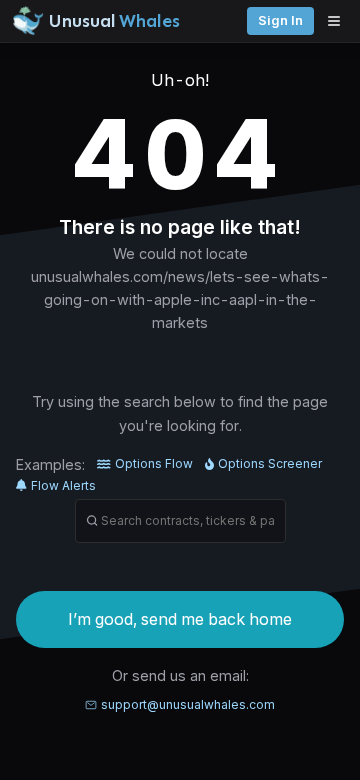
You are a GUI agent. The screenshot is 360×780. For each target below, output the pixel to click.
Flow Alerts (63, 485)
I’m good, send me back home (180, 619)
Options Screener (270, 463)
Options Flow (154, 463)
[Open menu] (339, 21)
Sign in (280, 20)
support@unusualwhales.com (188, 704)
